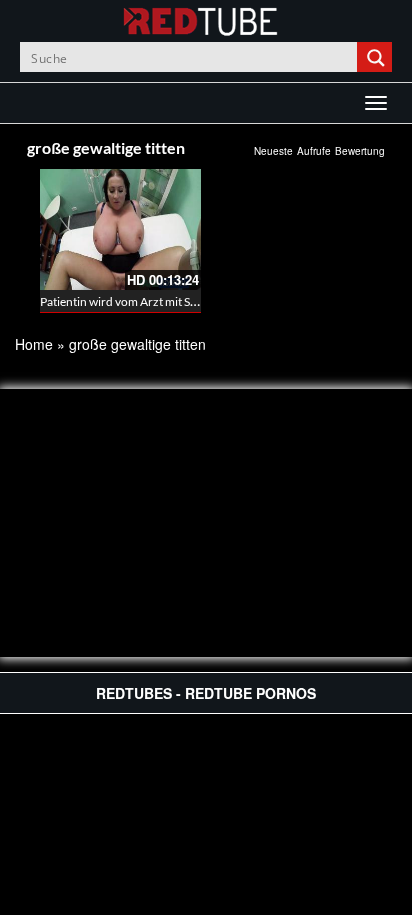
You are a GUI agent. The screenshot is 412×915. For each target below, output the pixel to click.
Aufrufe (314, 151)
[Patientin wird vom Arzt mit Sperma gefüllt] (120, 229)
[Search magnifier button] (377, 57)
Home (34, 344)
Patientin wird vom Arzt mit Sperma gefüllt (149, 301)
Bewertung (360, 151)
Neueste (273, 151)
